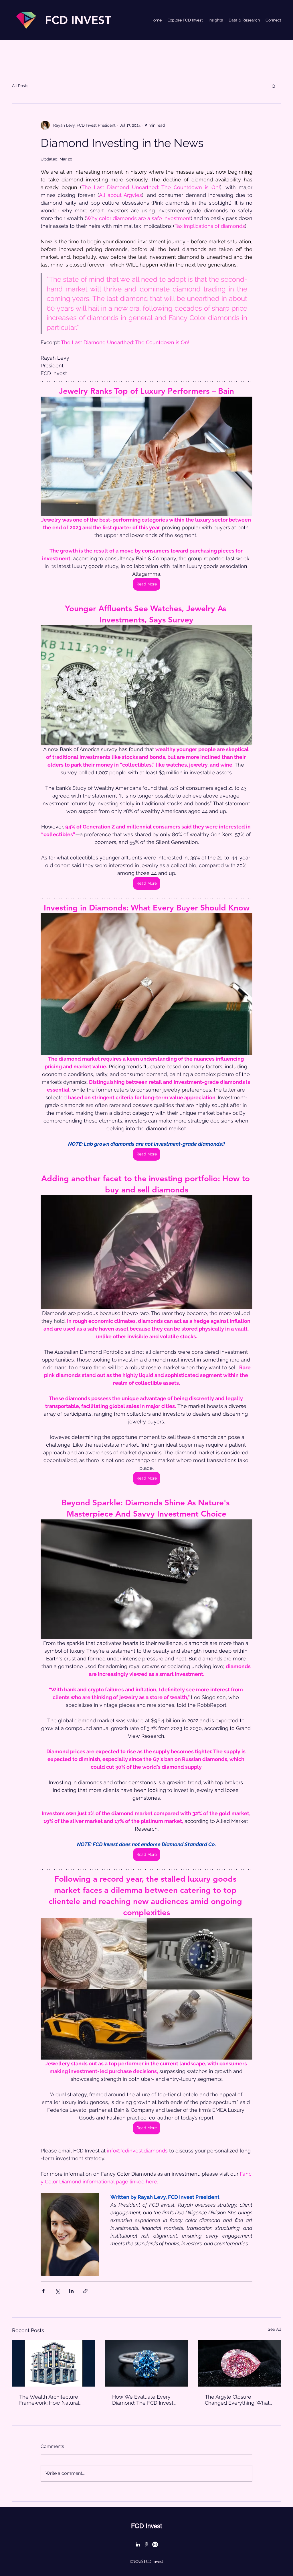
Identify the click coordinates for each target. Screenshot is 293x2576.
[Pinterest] (146, 2544)
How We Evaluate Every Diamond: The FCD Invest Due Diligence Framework (144, 2400)
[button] (274, 86)
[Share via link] (85, 2291)
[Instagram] (155, 2544)
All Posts (20, 86)
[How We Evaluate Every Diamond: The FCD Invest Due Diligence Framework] (147, 2363)
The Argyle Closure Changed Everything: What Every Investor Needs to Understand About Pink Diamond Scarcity (237, 2400)
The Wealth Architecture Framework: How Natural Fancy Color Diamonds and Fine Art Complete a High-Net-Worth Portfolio (52, 2400)
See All (274, 2329)
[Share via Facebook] (43, 2291)
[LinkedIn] (138, 2544)
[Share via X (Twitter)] (57, 2291)
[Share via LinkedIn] (71, 2291)
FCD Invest (146, 2526)
